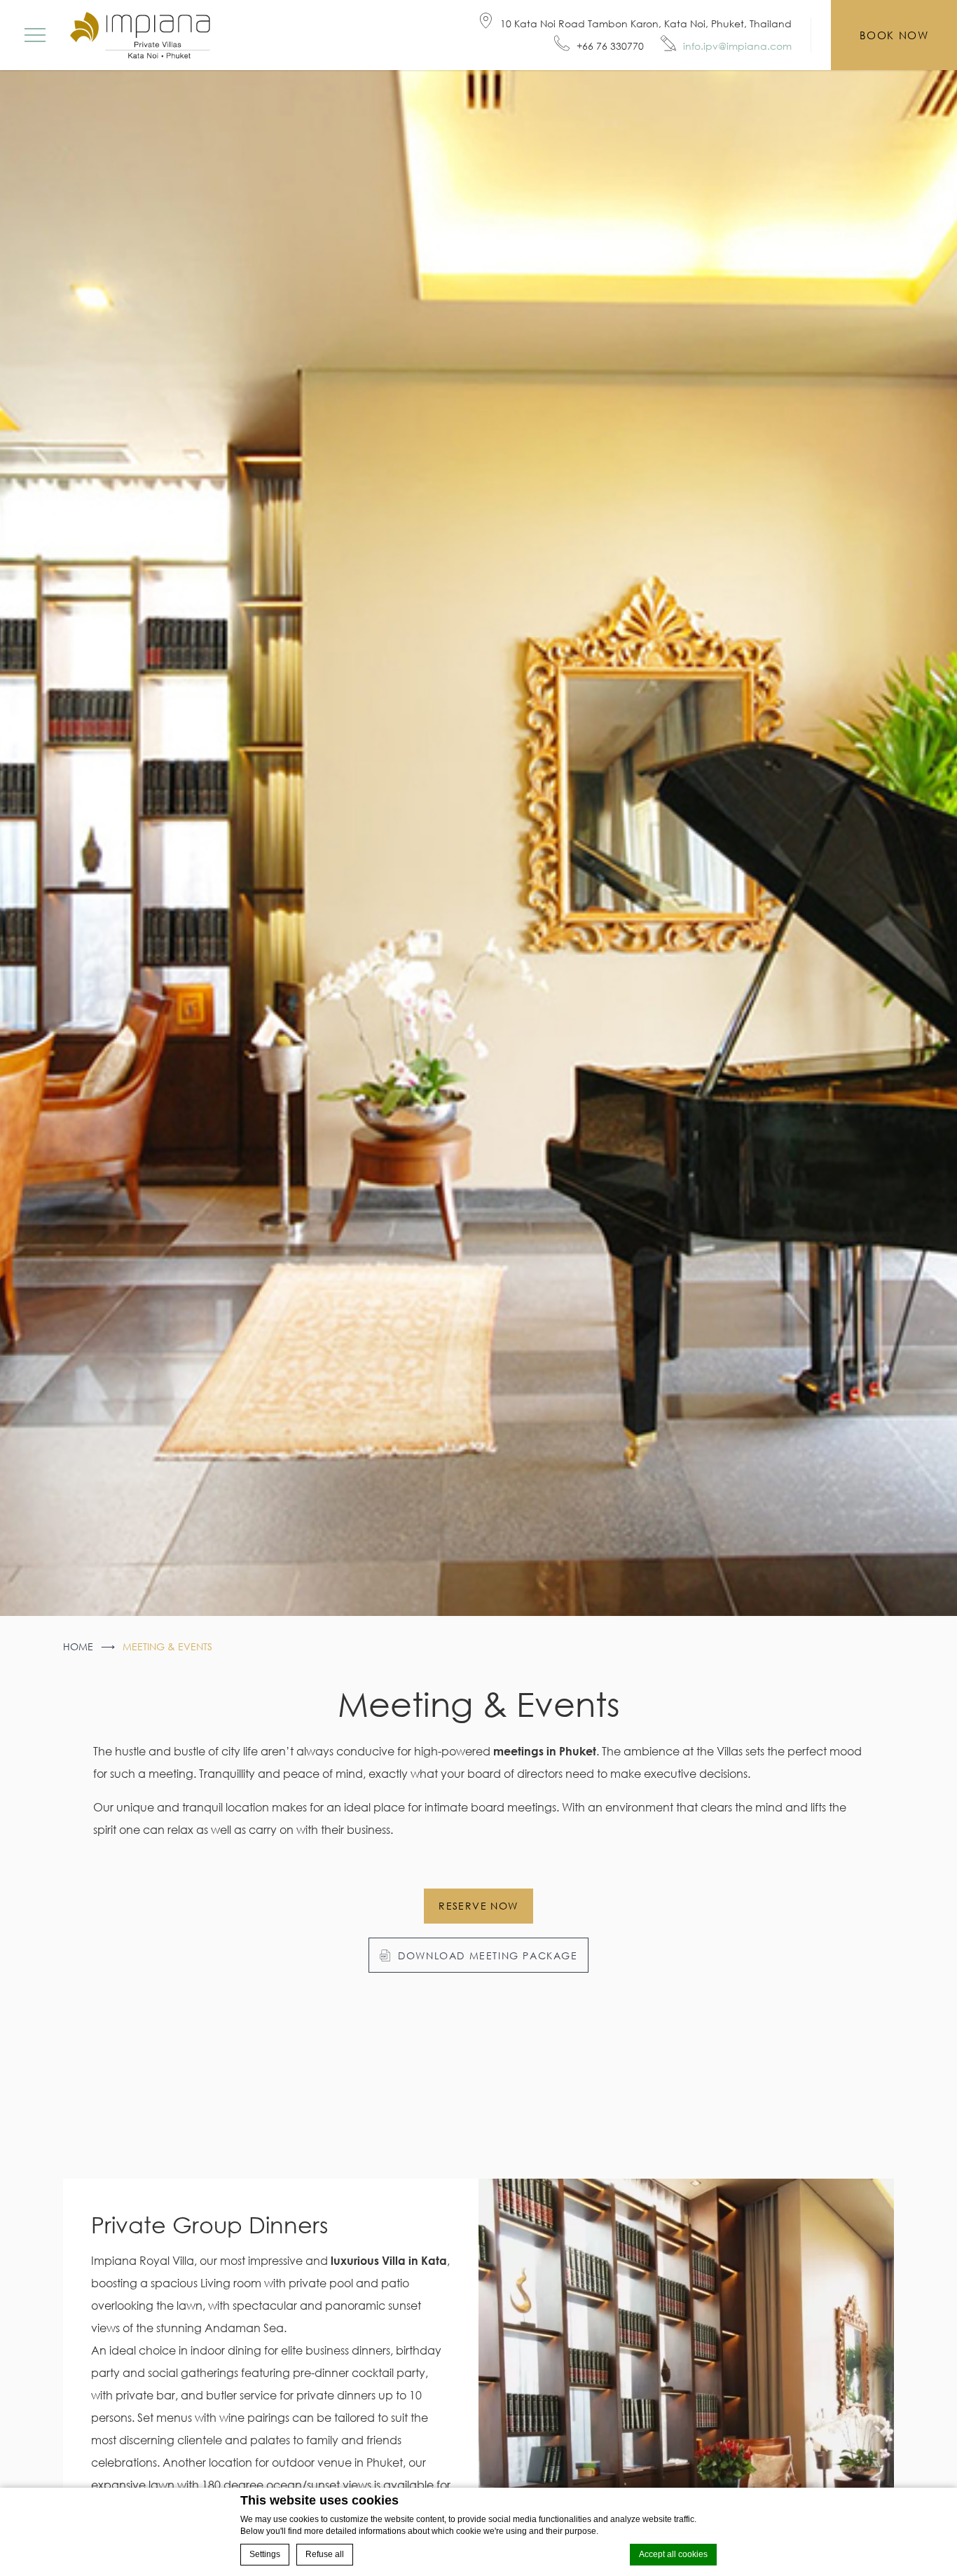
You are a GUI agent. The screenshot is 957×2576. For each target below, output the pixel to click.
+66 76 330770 (610, 46)
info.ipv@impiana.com (737, 46)
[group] (478, 843)
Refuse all (325, 2554)
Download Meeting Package (488, 1955)
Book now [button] (894, 35)
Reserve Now (478, 1906)
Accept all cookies (673, 2554)
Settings (265, 2554)
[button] (35, 35)
